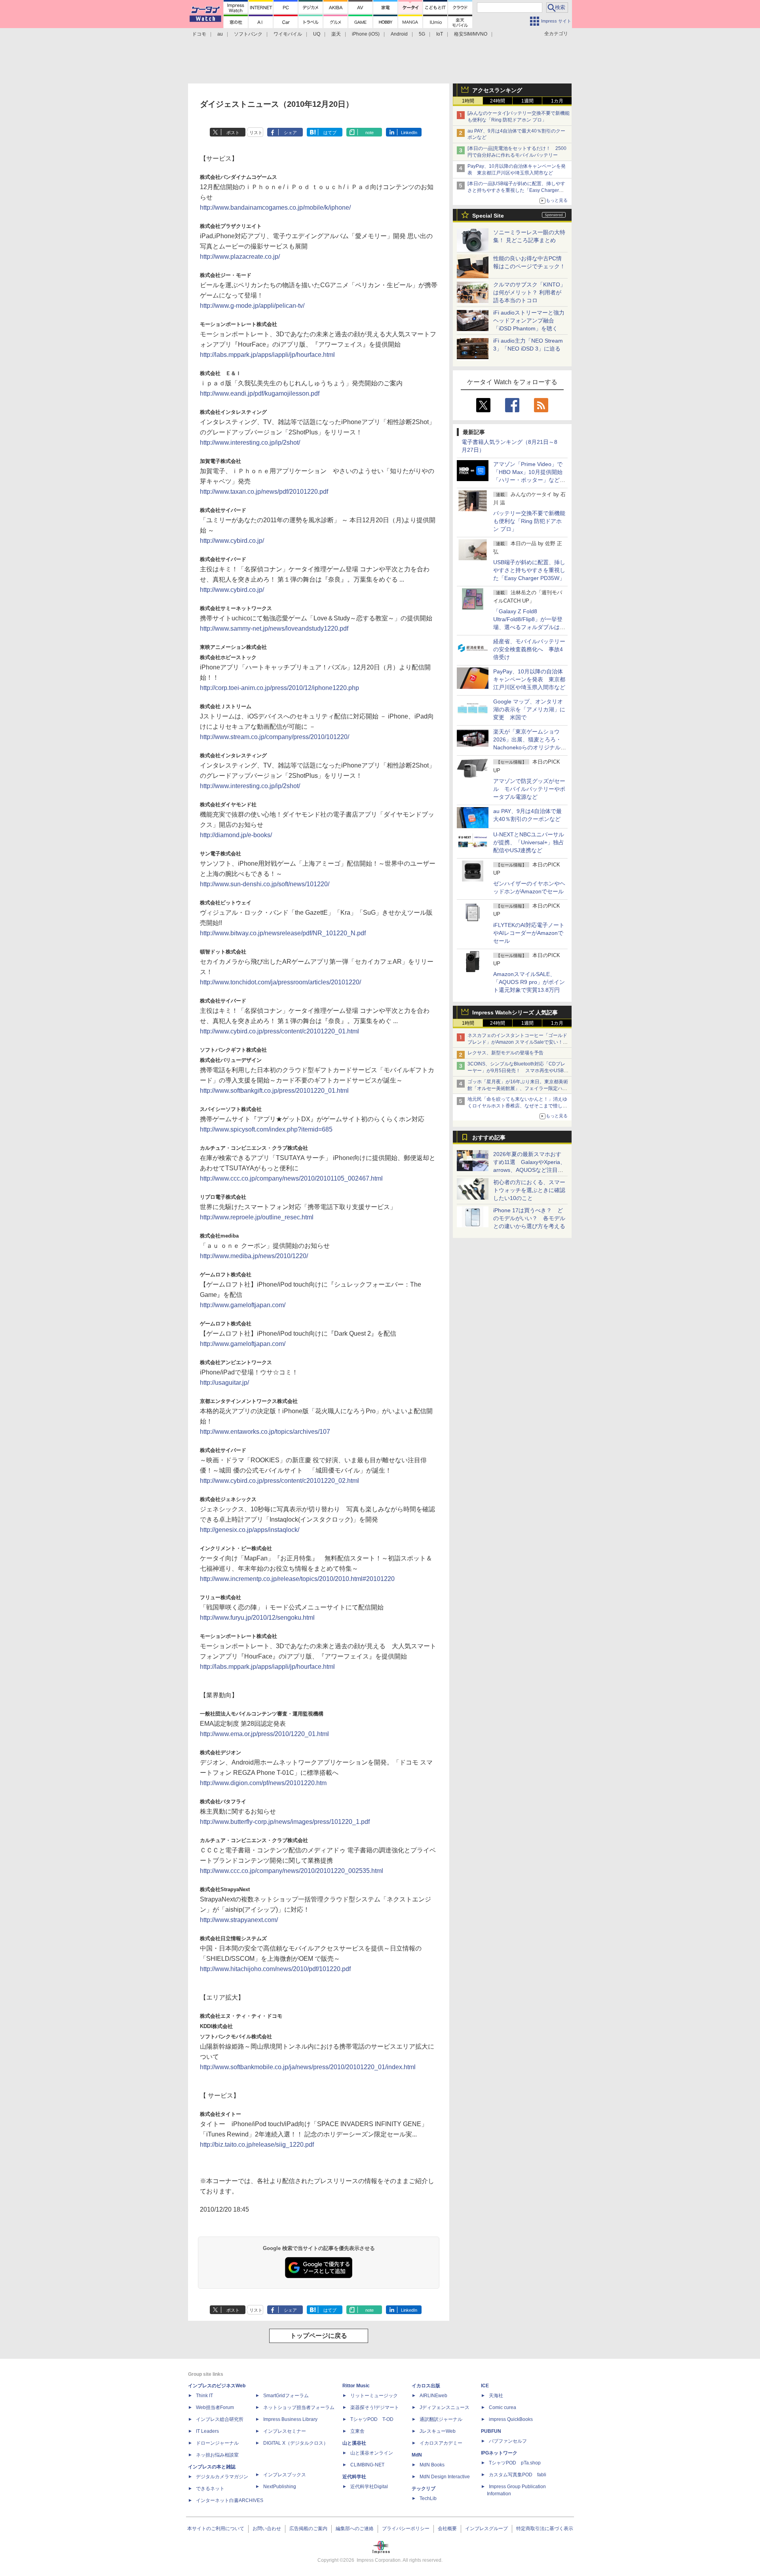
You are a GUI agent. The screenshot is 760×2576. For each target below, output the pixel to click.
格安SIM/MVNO (471, 34)
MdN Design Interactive (445, 2477)
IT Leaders (207, 2431)
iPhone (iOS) (366, 34)
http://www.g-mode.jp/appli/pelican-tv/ (252, 306)
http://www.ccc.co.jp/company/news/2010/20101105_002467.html (291, 1178)
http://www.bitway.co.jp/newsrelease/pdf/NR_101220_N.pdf (283, 933)
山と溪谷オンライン (372, 2453)
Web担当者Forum (215, 2407)
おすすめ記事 (489, 1137)
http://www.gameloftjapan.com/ (243, 1305)
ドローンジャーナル (217, 2443)
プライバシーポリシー (406, 2529)
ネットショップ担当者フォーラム (299, 2407)
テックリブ (424, 2489)
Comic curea (503, 2407)
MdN (417, 2455)
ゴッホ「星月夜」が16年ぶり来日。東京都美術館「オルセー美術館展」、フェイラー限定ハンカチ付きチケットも (518, 1088)
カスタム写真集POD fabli (518, 2475)
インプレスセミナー (285, 2431)
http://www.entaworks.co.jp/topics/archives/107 (265, 1432)
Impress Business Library (290, 2419)
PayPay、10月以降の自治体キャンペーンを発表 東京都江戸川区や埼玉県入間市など (529, 679)
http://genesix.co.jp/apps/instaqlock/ (250, 1530)
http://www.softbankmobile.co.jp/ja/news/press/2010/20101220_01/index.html (308, 2067)
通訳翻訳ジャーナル (441, 2419)
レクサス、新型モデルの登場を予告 (505, 1053)
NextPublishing (280, 2487)
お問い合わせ (267, 2529)
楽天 (336, 34)
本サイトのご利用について (216, 2529)
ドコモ (199, 34)
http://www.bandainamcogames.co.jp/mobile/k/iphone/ (275, 208)
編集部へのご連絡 (355, 2529)
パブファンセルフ (508, 2441)
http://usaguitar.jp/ (224, 1383)
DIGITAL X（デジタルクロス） (296, 2443)
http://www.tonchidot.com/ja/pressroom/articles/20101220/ (280, 982)
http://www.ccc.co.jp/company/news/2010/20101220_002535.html (292, 1871)
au (220, 34)
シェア (290, 133)
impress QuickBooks (511, 2419)
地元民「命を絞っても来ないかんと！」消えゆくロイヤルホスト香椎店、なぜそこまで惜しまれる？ (517, 1106)
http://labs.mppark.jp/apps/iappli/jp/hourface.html (267, 355)
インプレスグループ (486, 2529)
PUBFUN (491, 2431)
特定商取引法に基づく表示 (545, 2529)
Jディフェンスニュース (445, 2407)
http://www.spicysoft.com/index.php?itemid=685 (266, 1129)
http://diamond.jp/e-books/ (236, 835)
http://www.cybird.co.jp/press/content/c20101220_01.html (279, 1031)
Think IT (204, 2396)
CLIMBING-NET (367, 2465)
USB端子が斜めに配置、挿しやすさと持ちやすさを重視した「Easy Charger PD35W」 (529, 570)
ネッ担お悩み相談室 (217, 2455)
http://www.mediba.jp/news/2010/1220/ (254, 1256)
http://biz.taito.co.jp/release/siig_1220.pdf (257, 2145)
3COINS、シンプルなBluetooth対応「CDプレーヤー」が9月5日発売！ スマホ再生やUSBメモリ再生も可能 (518, 1071)
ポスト (233, 133)
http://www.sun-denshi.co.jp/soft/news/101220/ (265, 884)
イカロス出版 (426, 2386)
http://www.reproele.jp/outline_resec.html (257, 1217)
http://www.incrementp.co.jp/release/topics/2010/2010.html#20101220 (297, 1579)
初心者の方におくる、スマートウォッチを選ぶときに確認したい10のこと (529, 1190)
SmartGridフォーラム (286, 2396)
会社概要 (447, 2529)
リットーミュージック (374, 2396)
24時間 (498, 101)
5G (422, 34)
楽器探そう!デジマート (375, 2407)
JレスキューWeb (438, 2431)
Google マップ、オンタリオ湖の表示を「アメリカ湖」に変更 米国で (529, 709)
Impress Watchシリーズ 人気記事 (515, 1012)
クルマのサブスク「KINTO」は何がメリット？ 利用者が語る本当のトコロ (529, 292)
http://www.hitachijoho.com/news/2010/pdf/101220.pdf (275, 1969)
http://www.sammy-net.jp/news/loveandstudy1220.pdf (274, 628)
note (370, 133)
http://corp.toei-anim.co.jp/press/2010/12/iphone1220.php (279, 688)
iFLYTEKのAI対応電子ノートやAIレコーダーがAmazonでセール (529, 933)
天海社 (496, 2396)
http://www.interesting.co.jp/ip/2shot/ (250, 443)
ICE (485, 2386)
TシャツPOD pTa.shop (515, 2463)
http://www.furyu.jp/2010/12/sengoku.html (257, 1618)
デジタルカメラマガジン (222, 2477)
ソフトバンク (248, 34)
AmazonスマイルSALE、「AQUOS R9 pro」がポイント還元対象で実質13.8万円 (529, 982)
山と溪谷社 (354, 2443)
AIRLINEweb (433, 2396)
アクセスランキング (497, 90)
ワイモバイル (288, 34)
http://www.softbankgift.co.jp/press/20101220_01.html (274, 1091)
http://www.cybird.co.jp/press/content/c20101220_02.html (279, 1481)
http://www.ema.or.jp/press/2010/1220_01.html (264, 1734)
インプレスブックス (285, 2475)
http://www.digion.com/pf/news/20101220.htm (263, 1783)
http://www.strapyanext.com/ (239, 1920)
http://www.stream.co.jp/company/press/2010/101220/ (275, 737)
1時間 (468, 101)
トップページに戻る (319, 2336)
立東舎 (357, 2431)
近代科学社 (354, 2477)
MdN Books (432, 2465)
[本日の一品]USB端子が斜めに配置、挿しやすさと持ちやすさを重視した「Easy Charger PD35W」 (516, 190)
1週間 (527, 101)
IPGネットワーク (499, 2453)
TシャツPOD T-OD (372, 2419)
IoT (440, 34)
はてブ (330, 133)
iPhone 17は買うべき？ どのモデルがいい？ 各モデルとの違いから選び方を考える (529, 1218)
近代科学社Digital (369, 2487)
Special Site (488, 216)
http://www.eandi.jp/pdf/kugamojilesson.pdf (263, 393)
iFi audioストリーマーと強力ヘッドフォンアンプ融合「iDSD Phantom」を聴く (529, 320)
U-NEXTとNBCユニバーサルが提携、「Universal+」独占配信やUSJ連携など (529, 842)
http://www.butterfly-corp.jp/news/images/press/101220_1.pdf (285, 1822)
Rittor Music (356, 2386)
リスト (256, 133)
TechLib (428, 2498)
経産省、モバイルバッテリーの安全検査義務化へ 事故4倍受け (529, 649)
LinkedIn (409, 133)
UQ (317, 34)
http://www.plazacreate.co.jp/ (240, 257)
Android (399, 34)
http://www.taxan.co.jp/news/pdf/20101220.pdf (264, 492)
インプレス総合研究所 (220, 2419)
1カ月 (557, 101)
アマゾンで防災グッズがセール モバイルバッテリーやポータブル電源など (529, 789)
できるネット (210, 2489)
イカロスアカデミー (441, 2443)
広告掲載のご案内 (308, 2529)
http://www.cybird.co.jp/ (232, 541)
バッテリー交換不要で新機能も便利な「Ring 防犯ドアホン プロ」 (529, 521)
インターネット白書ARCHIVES (230, 2500)
